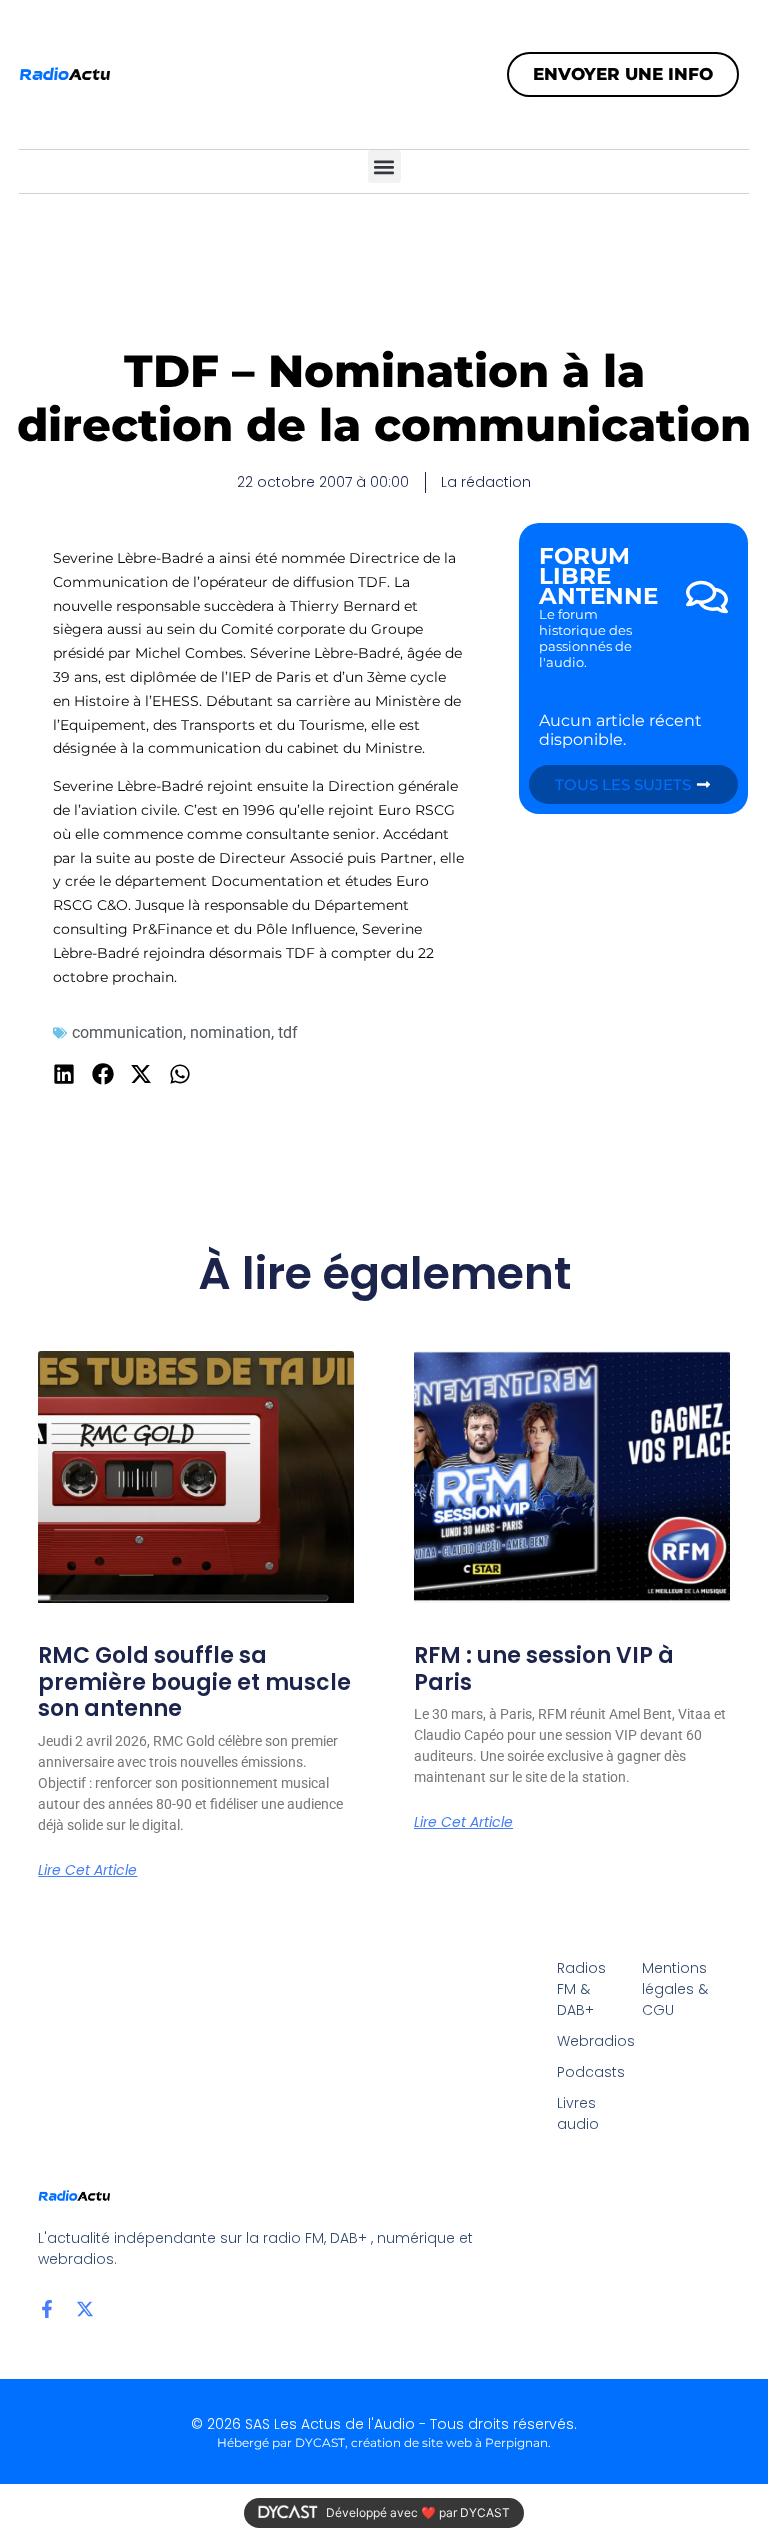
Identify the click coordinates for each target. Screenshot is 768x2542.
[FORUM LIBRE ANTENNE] (707, 597)
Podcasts (589, 2072)
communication (127, 1032)
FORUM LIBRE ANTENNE (598, 576)
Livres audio (578, 2113)
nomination (230, 1032)
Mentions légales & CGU (675, 1989)
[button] (384, 166)
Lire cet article (87, 1870)
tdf (288, 1032)
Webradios (589, 2041)
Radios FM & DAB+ (581, 1989)
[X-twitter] (85, 2309)
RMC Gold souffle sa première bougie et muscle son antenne (194, 1682)
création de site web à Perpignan (449, 2442)
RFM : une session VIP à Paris (544, 1668)
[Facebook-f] (47, 2309)
